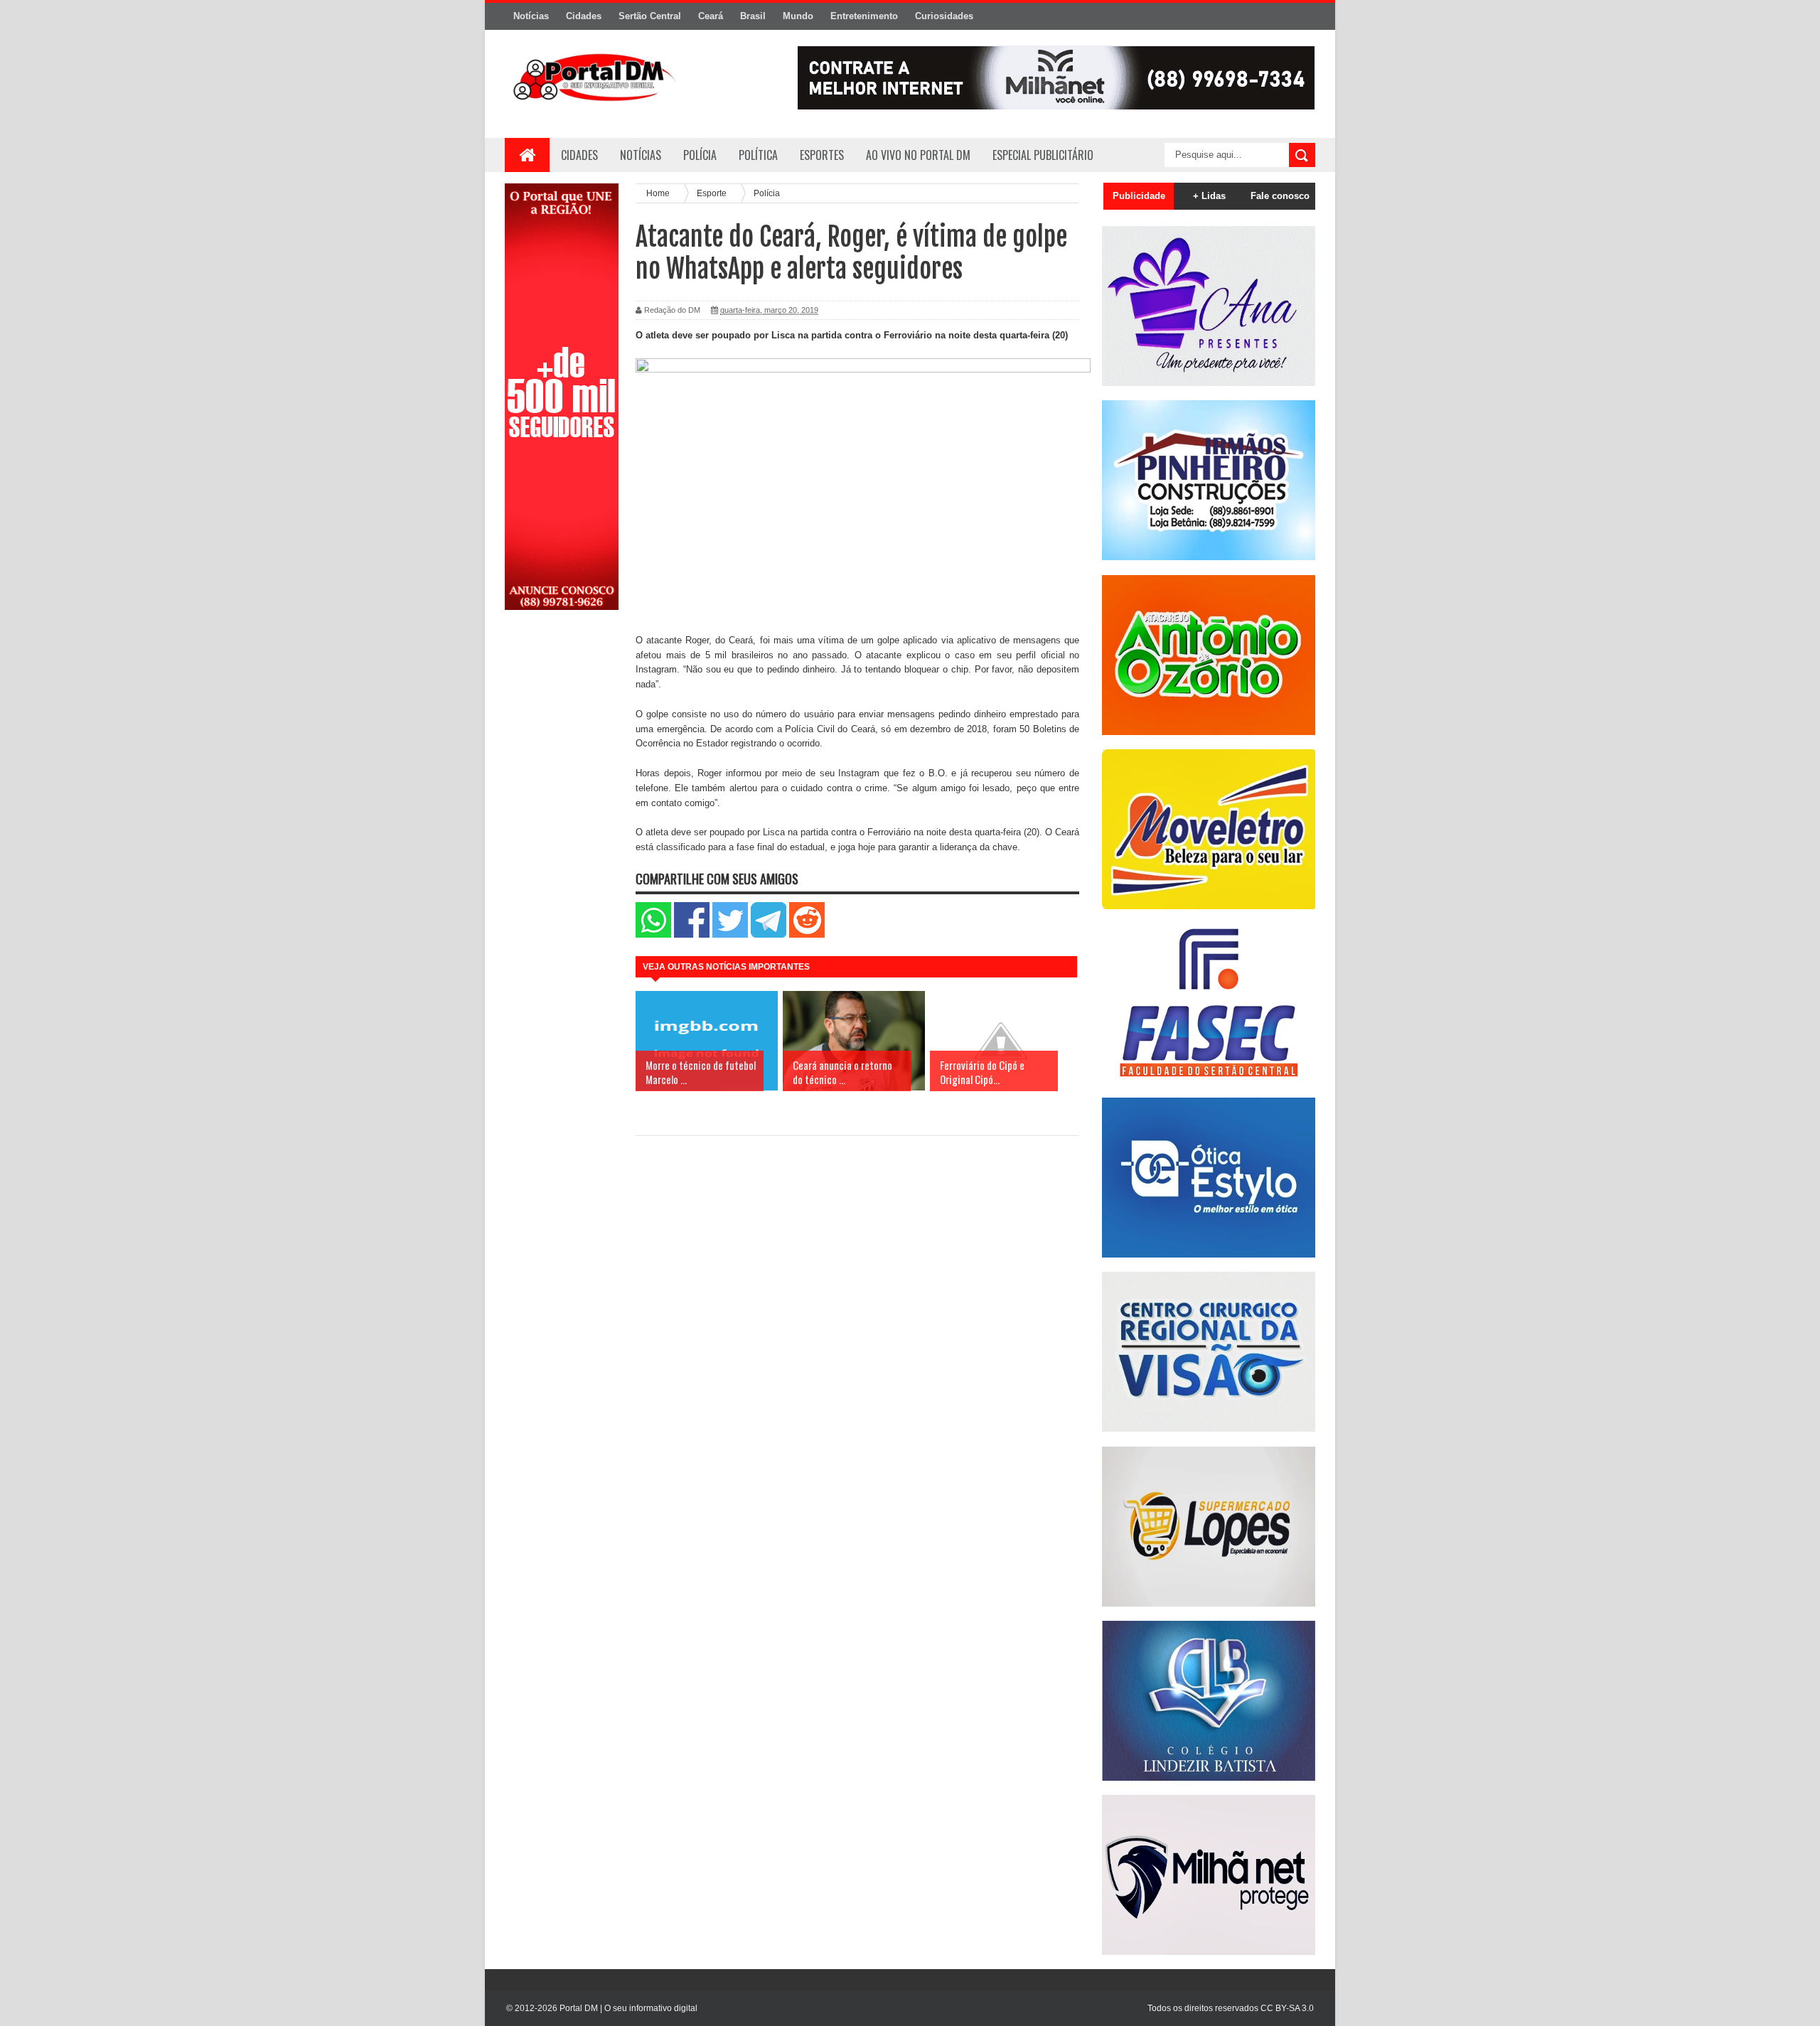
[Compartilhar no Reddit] (807, 934)
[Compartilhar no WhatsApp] (653, 934)
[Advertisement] (562, 848)
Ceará (711, 16)
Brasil (753, 16)
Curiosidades (944, 16)
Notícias (531, 16)
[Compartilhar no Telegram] (769, 934)
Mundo (798, 16)
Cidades (584, 16)
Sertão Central (650, 16)
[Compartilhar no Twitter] (730, 934)
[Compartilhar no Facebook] (692, 934)
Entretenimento (864, 16)
